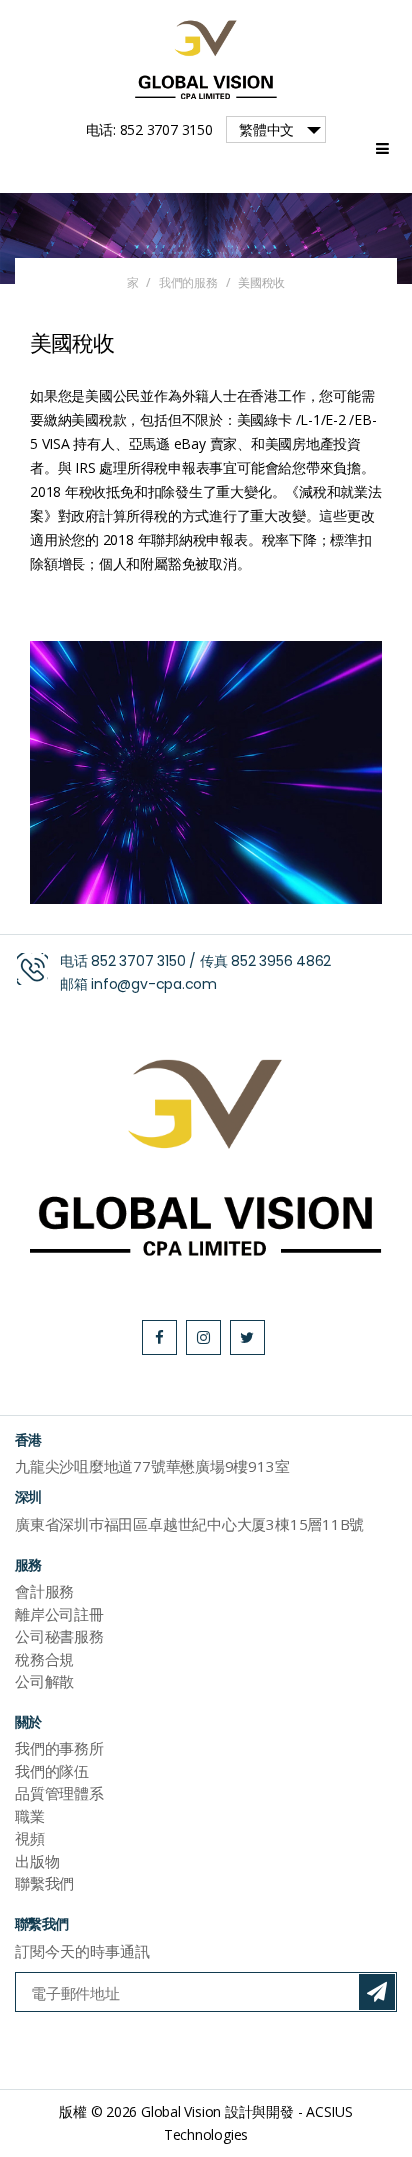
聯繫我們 (44, 1883)
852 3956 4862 (281, 961)
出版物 (37, 1861)
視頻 (30, 1838)
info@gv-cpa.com (154, 984)
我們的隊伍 (52, 1771)
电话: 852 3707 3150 (149, 129)
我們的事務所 (59, 1748)
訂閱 (377, 1992)
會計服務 (44, 1591)
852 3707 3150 (138, 961)
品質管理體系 (59, 1793)
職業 (30, 1816)
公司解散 (44, 1681)
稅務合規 (44, 1659)
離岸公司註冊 (59, 1614)
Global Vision (181, 2111)
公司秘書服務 (59, 1636)
